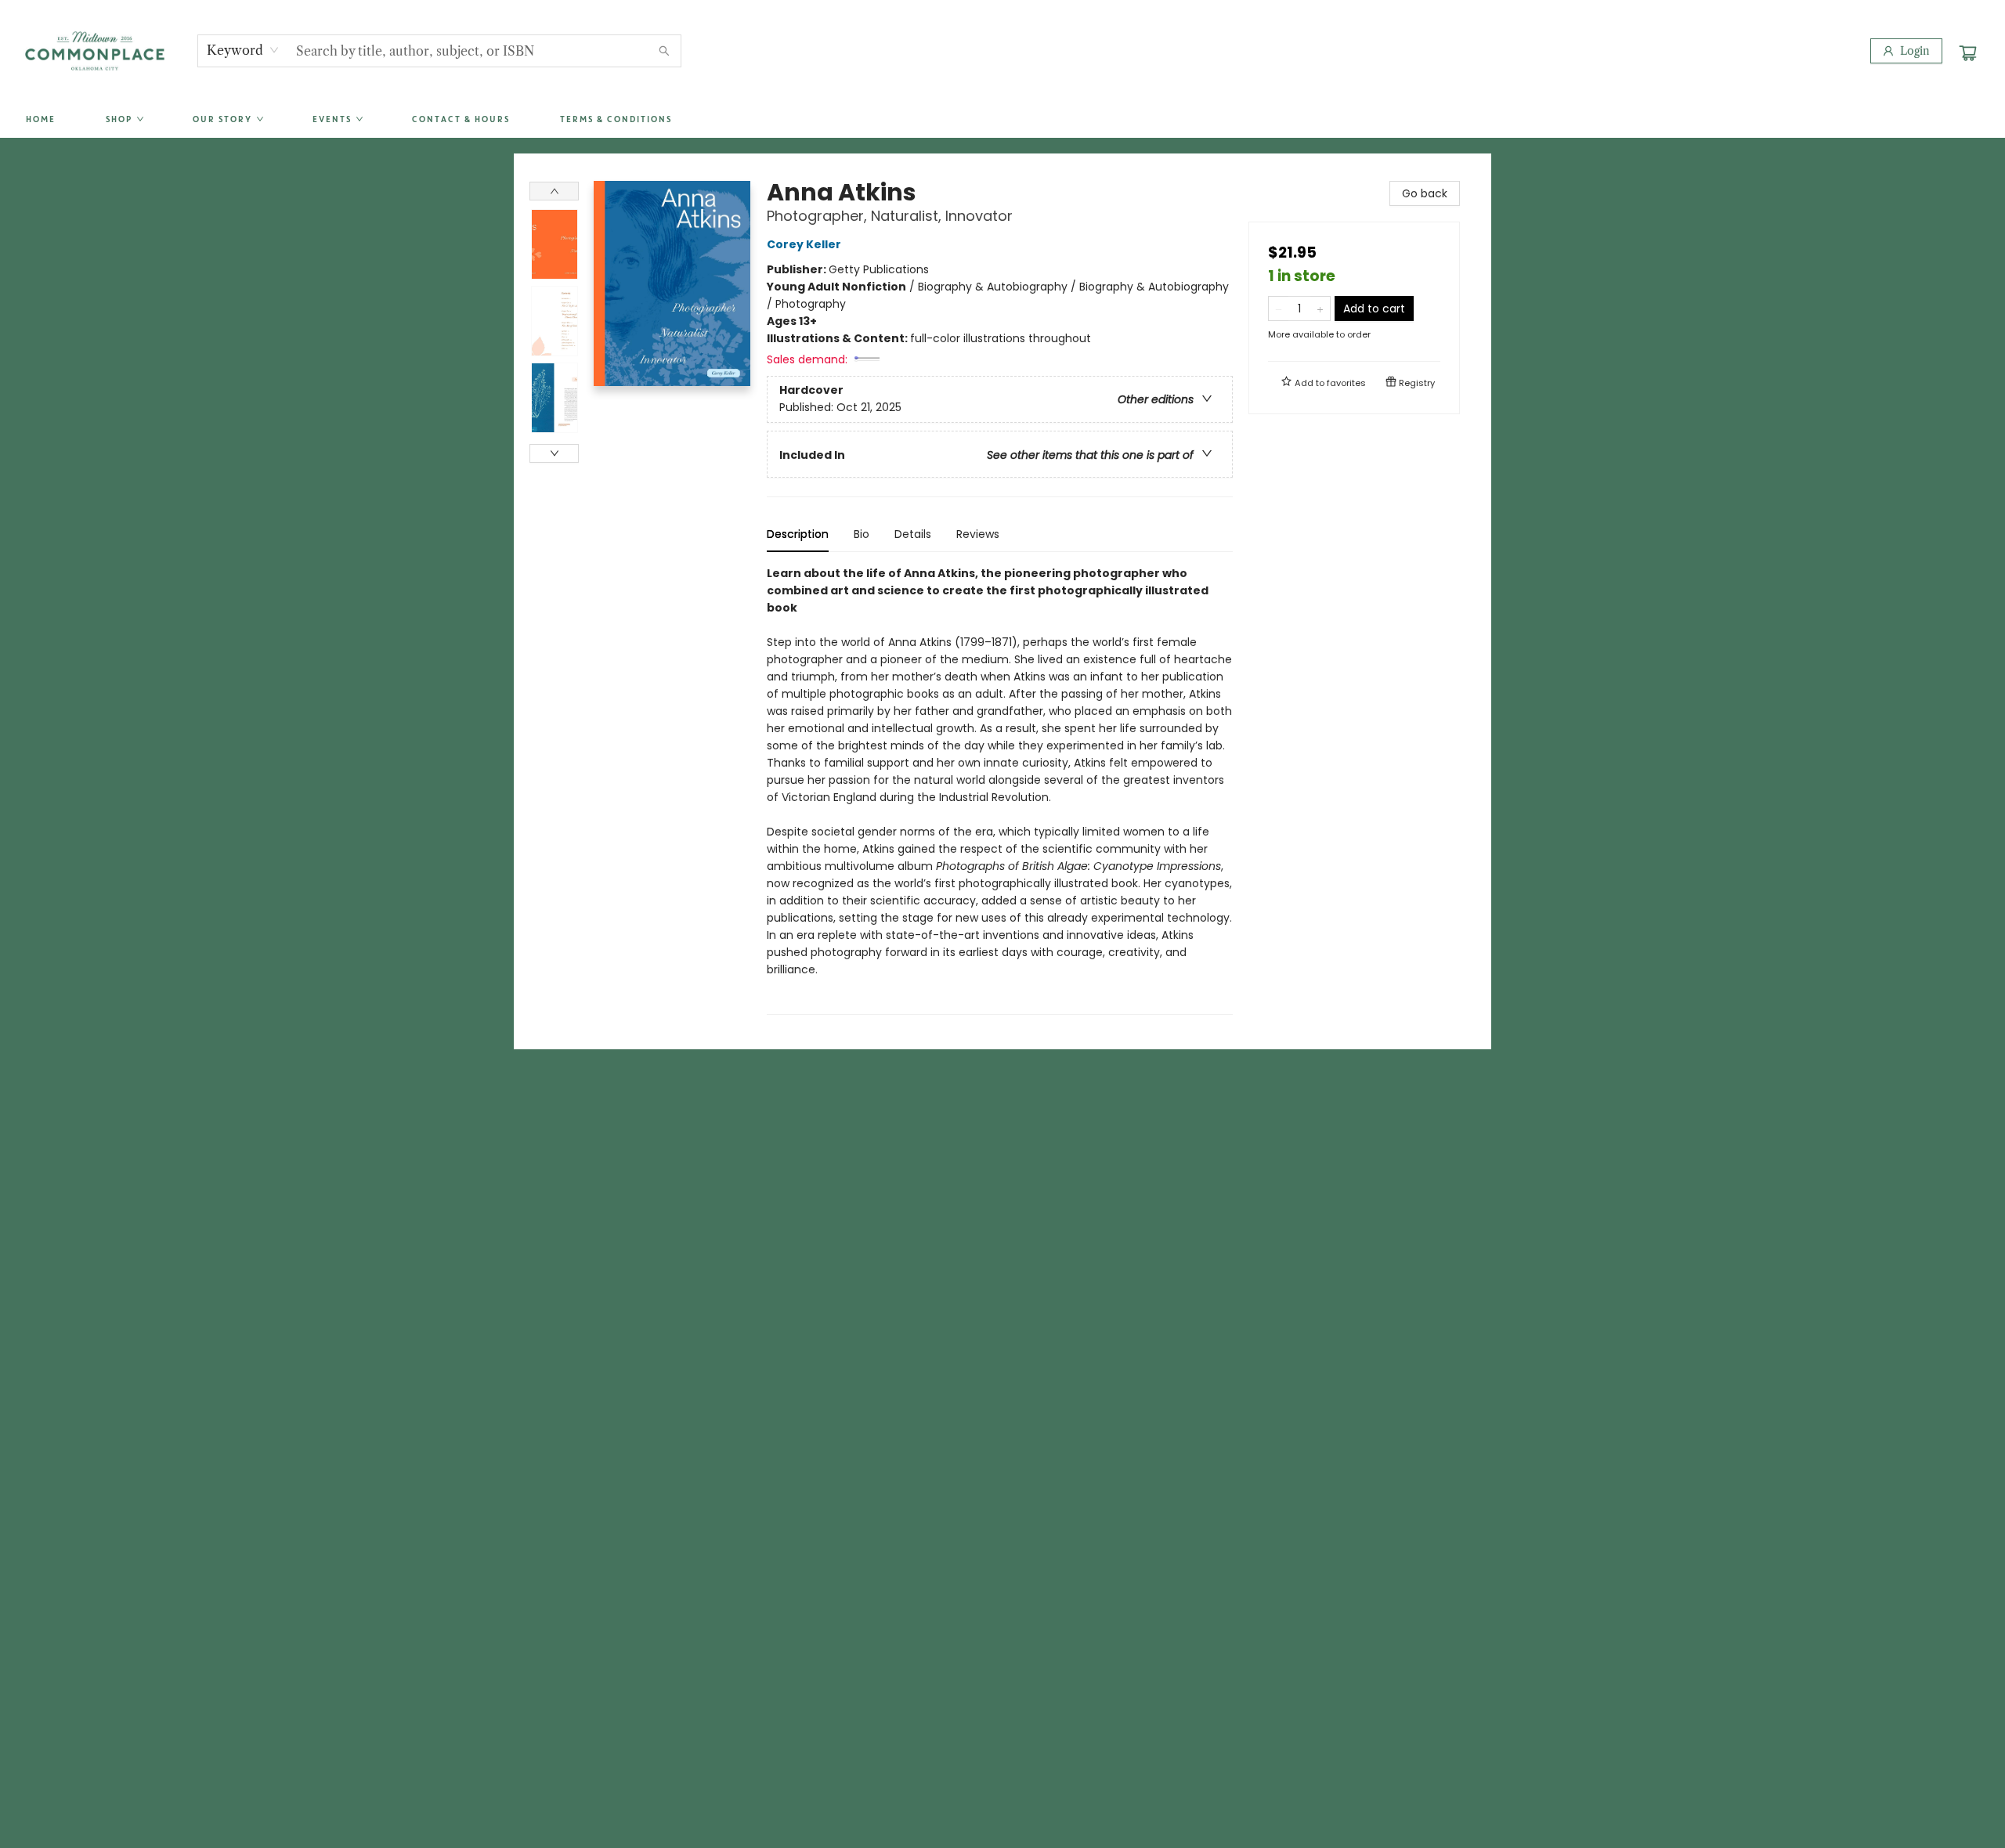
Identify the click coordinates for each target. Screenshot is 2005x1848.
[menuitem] (40, 120)
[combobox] (243, 50)
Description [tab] (798, 534)
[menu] (1002, 120)
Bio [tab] (862, 534)
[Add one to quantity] (1320, 309)
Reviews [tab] (978, 534)
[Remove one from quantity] (1279, 309)
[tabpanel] (1000, 790)
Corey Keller (804, 244)
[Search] (664, 51)
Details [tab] (913, 534)
